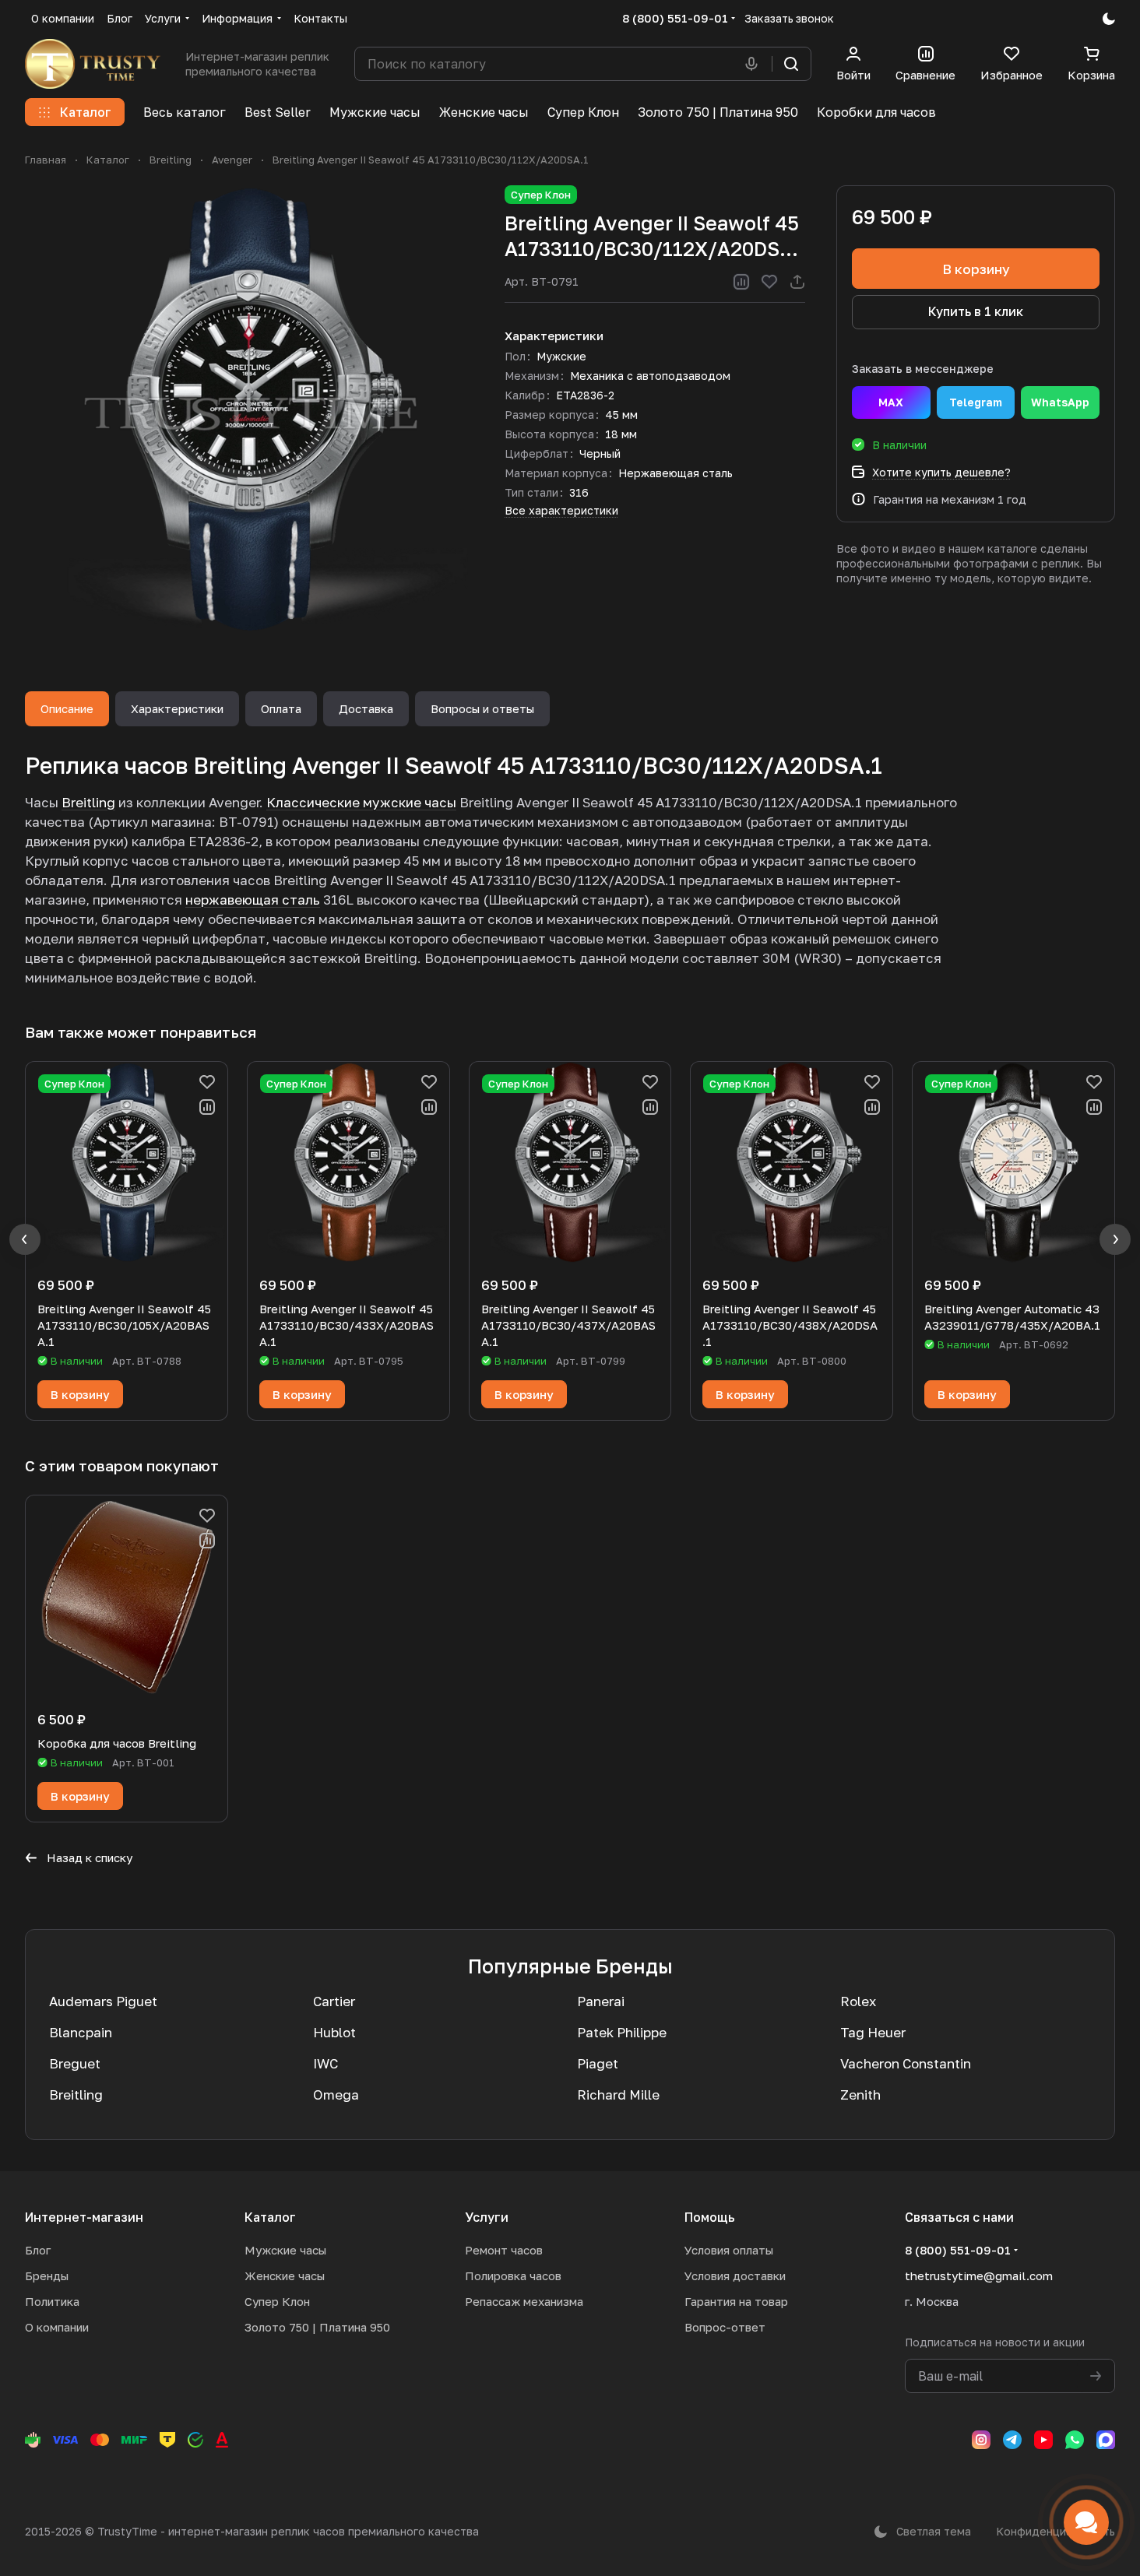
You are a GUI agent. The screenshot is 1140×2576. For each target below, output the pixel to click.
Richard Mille (618, 2095)
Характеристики (177, 708)
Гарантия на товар (736, 2301)
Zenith (860, 2095)
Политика (52, 2301)
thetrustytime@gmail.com (979, 2276)
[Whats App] (1075, 2440)
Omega (336, 2095)
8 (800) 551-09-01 (675, 18)
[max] (1106, 2440)
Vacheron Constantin (906, 2063)
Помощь (710, 2217)
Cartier (334, 2001)
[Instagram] (981, 2440)
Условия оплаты (729, 2250)
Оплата (281, 708)
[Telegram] (1012, 2440)
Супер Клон (277, 2301)
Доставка (366, 708)
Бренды (47, 2276)
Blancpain (81, 2032)
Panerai (601, 2001)
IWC (325, 2063)
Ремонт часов (504, 2250)
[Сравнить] (741, 282)
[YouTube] (1043, 2440)
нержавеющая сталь (253, 900)
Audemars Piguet (103, 2001)
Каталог (270, 2217)
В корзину (976, 269)
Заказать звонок (789, 18)
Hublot (334, 2032)
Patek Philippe (622, 2032)
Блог (38, 2250)
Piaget (598, 2063)
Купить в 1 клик (976, 311)
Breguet (75, 2063)
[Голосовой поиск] (755, 64)
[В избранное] (769, 282)
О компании (57, 2327)
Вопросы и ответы (482, 708)
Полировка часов (513, 2276)
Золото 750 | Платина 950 (317, 2327)
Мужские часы (285, 2250)
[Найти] (791, 64)
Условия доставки (735, 2276)
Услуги (487, 2217)
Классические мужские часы (361, 802)
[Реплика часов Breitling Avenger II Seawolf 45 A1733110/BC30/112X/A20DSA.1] (249, 409)
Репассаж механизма (524, 2301)
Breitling (88, 802)
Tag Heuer (873, 2032)
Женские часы (285, 2276)
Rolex (858, 2001)
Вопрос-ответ (725, 2327)
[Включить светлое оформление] (1109, 19)
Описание (67, 708)
